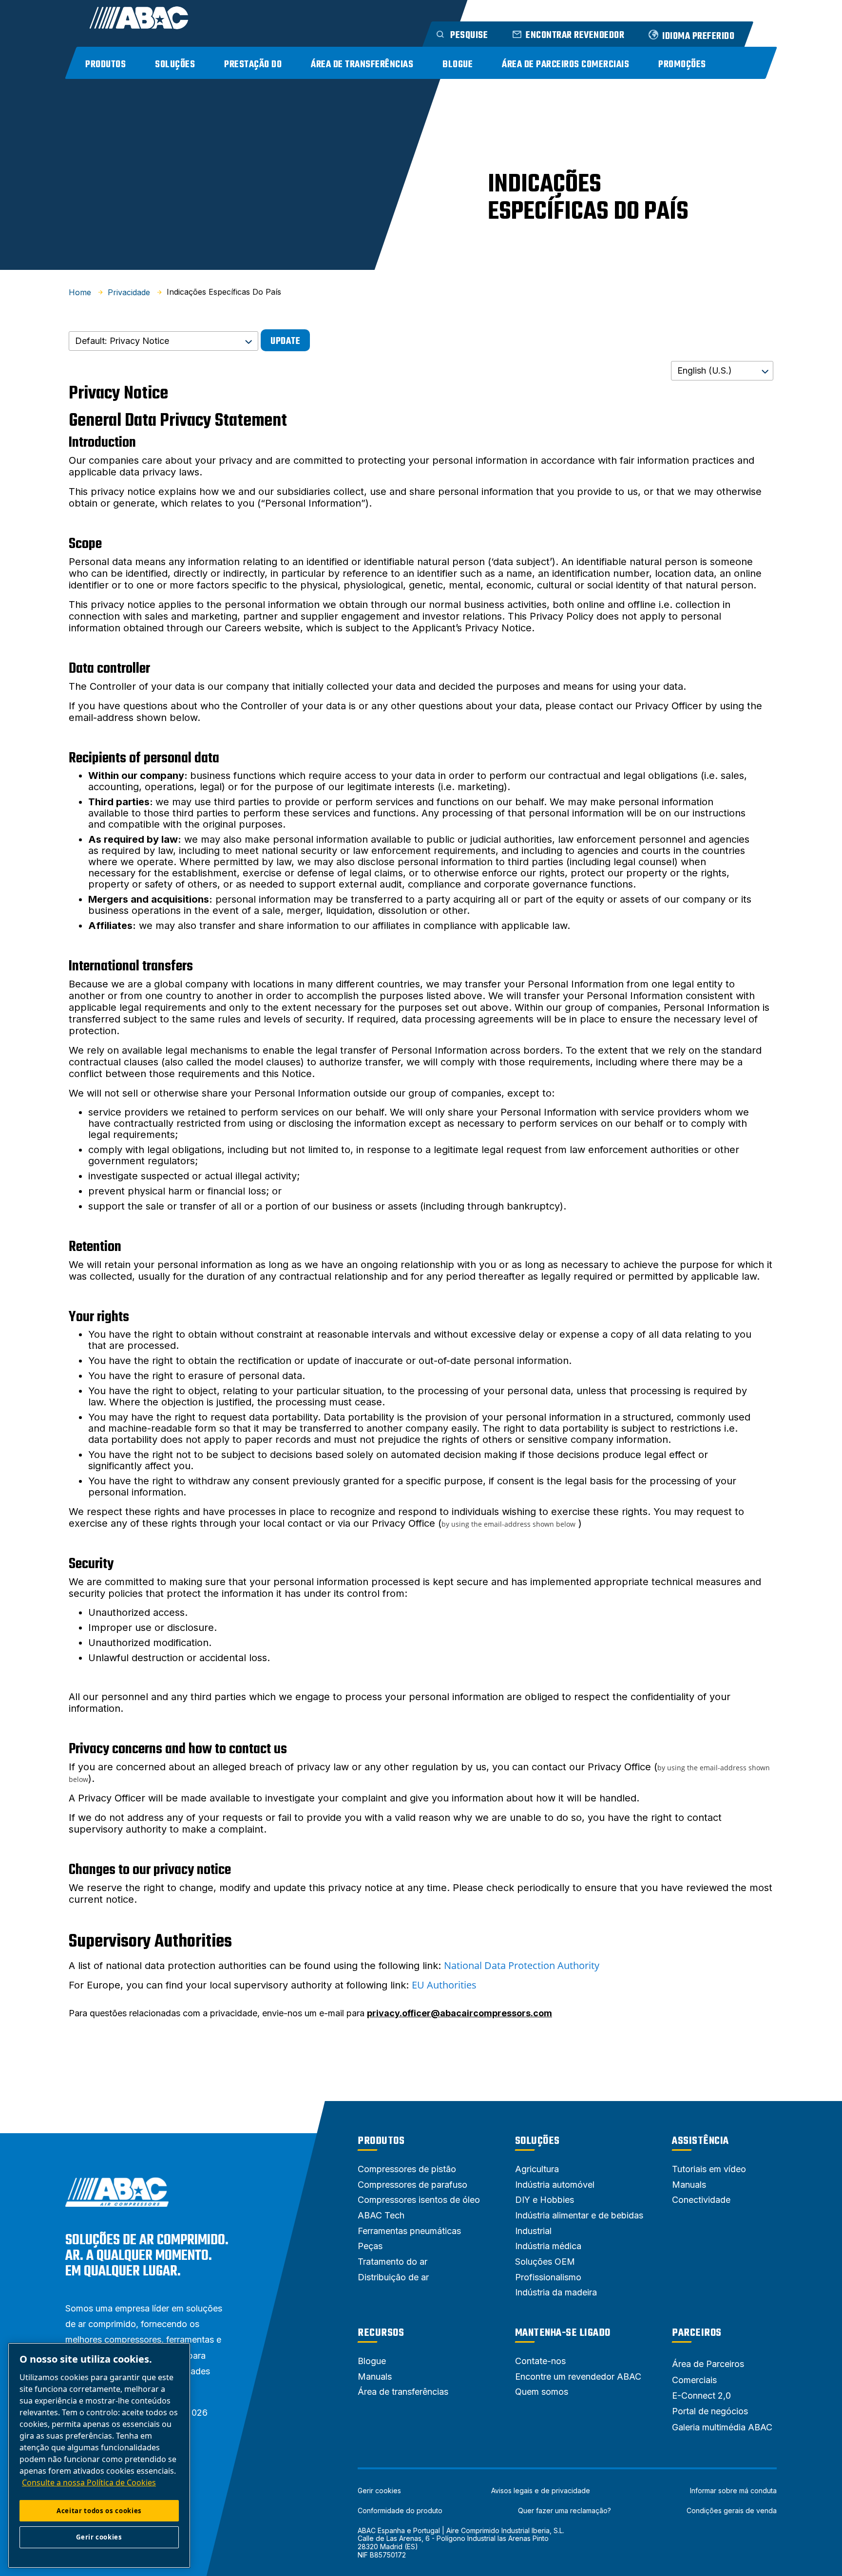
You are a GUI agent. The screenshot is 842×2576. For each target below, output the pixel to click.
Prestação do (253, 65)
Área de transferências (362, 65)
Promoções (682, 65)
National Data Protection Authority (522, 1965)
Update (285, 341)
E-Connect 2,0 (701, 2396)
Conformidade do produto (400, 2511)
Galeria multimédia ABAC (722, 2427)
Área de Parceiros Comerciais (565, 65)
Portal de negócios (710, 2411)
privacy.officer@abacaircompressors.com (459, 2013)
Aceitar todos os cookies (99, 2511)
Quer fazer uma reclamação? (565, 2511)
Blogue (458, 65)
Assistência (700, 2141)
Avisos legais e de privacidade (541, 2491)
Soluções (175, 65)
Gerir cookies (379, 2491)
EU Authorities (444, 1985)
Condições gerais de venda (732, 2511)
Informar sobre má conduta (733, 2491)
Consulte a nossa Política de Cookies (89, 2482)
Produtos (105, 65)
